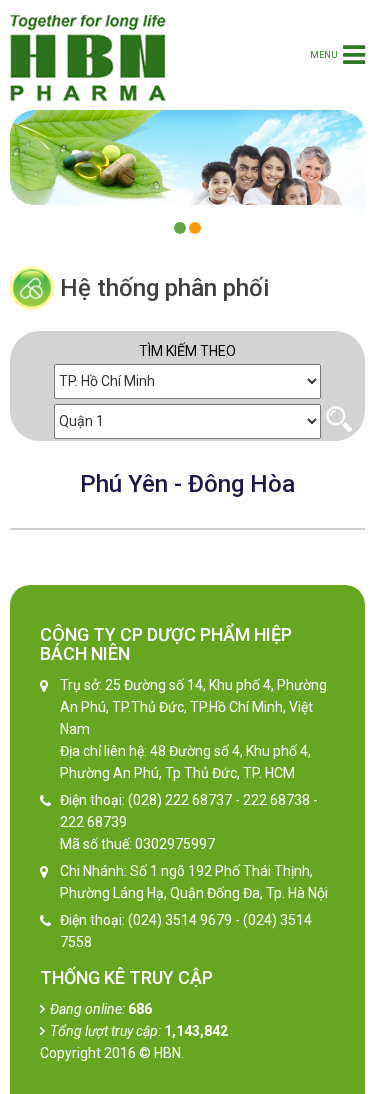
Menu (324, 55)
